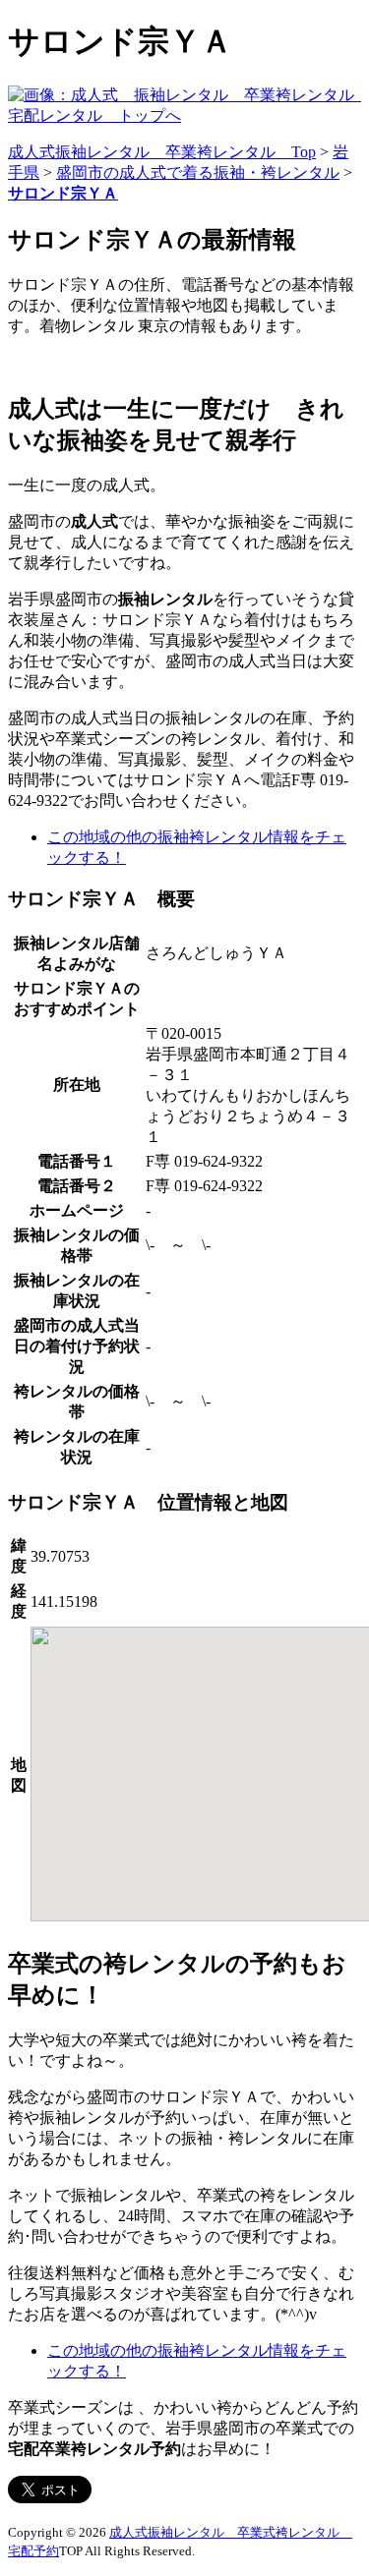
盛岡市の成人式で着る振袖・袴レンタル (198, 172)
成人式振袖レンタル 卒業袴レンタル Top (162, 152)
